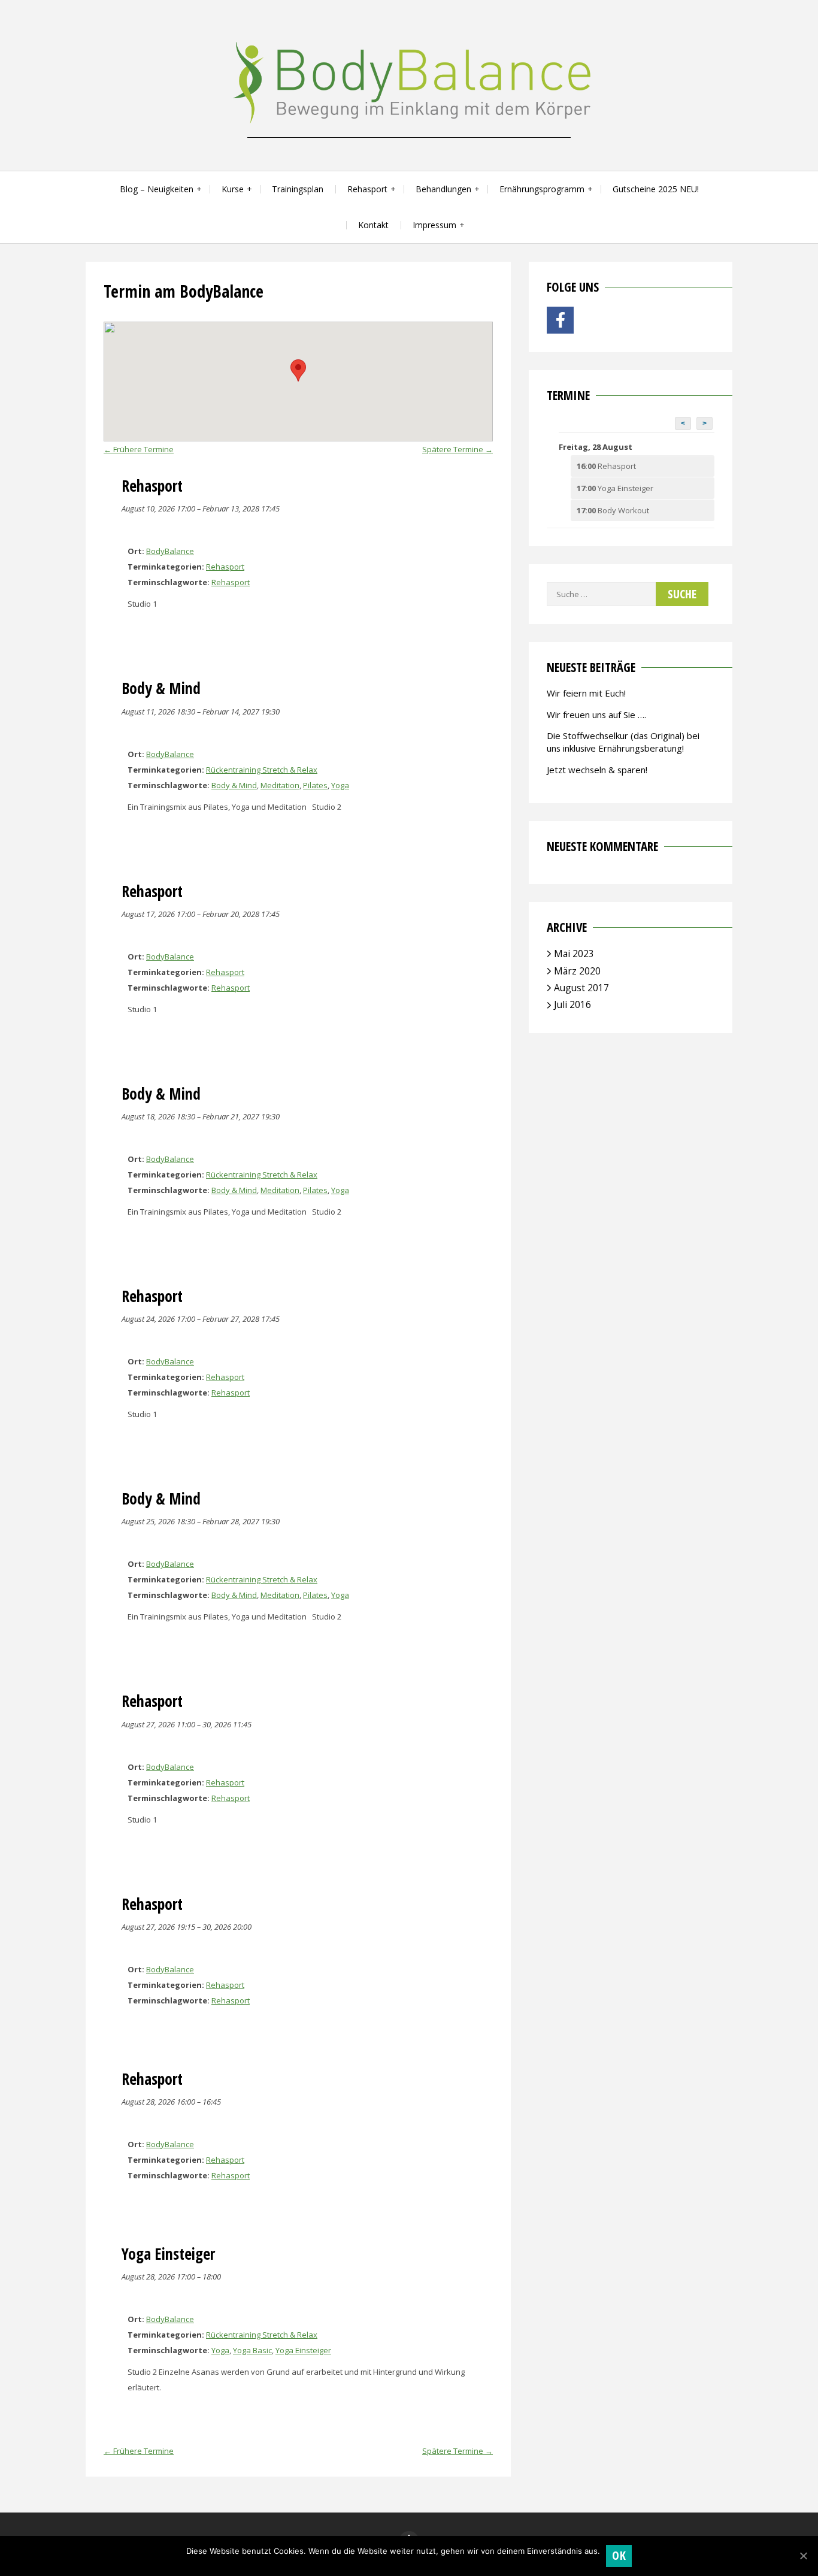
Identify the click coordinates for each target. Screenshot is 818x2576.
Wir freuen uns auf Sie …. (596, 715)
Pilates (315, 785)
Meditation (280, 785)
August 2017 (581, 988)
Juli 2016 (572, 1004)
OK (619, 2555)
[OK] (803, 2556)
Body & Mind (234, 785)
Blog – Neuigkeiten (157, 189)
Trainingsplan (298, 189)
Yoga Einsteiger (303, 2350)
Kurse (233, 189)
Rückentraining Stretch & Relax (262, 770)
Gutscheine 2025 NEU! (656, 189)
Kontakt (373, 225)
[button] (298, 370)
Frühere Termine (139, 449)
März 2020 (577, 971)
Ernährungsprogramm (542, 189)
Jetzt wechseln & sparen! (597, 770)
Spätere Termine (458, 449)
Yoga (340, 785)
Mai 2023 (574, 953)
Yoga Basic (252, 2350)
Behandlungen (443, 189)
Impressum (434, 225)
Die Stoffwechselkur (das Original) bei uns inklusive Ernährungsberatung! (623, 742)
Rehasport (367, 189)
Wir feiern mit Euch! (586, 693)
